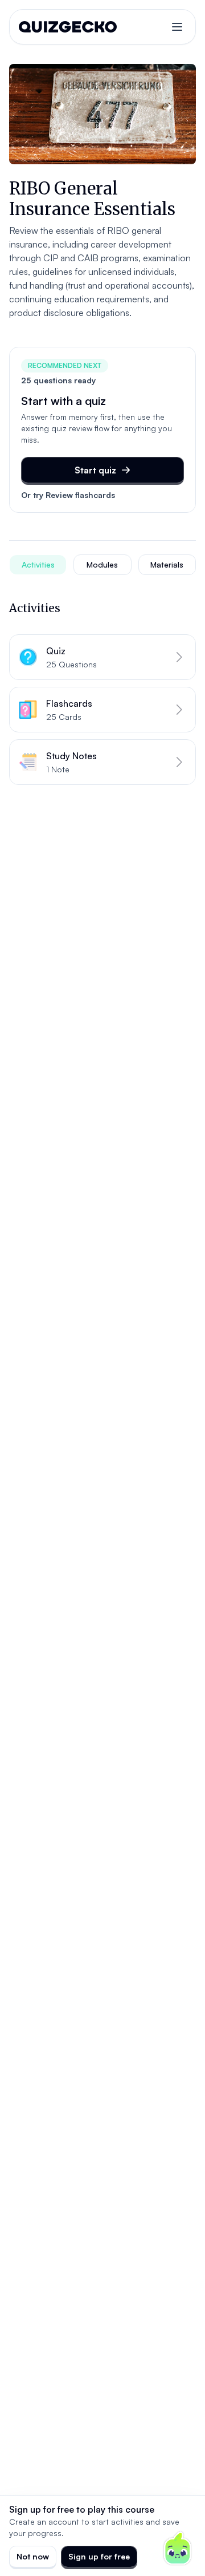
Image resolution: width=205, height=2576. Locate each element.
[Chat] (178, 2549)
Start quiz (95, 470)
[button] (102, 657)
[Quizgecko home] (68, 27)
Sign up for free (99, 2556)
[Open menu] (177, 27)
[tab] (38, 565)
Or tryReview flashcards (68, 495)
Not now (33, 2556)
